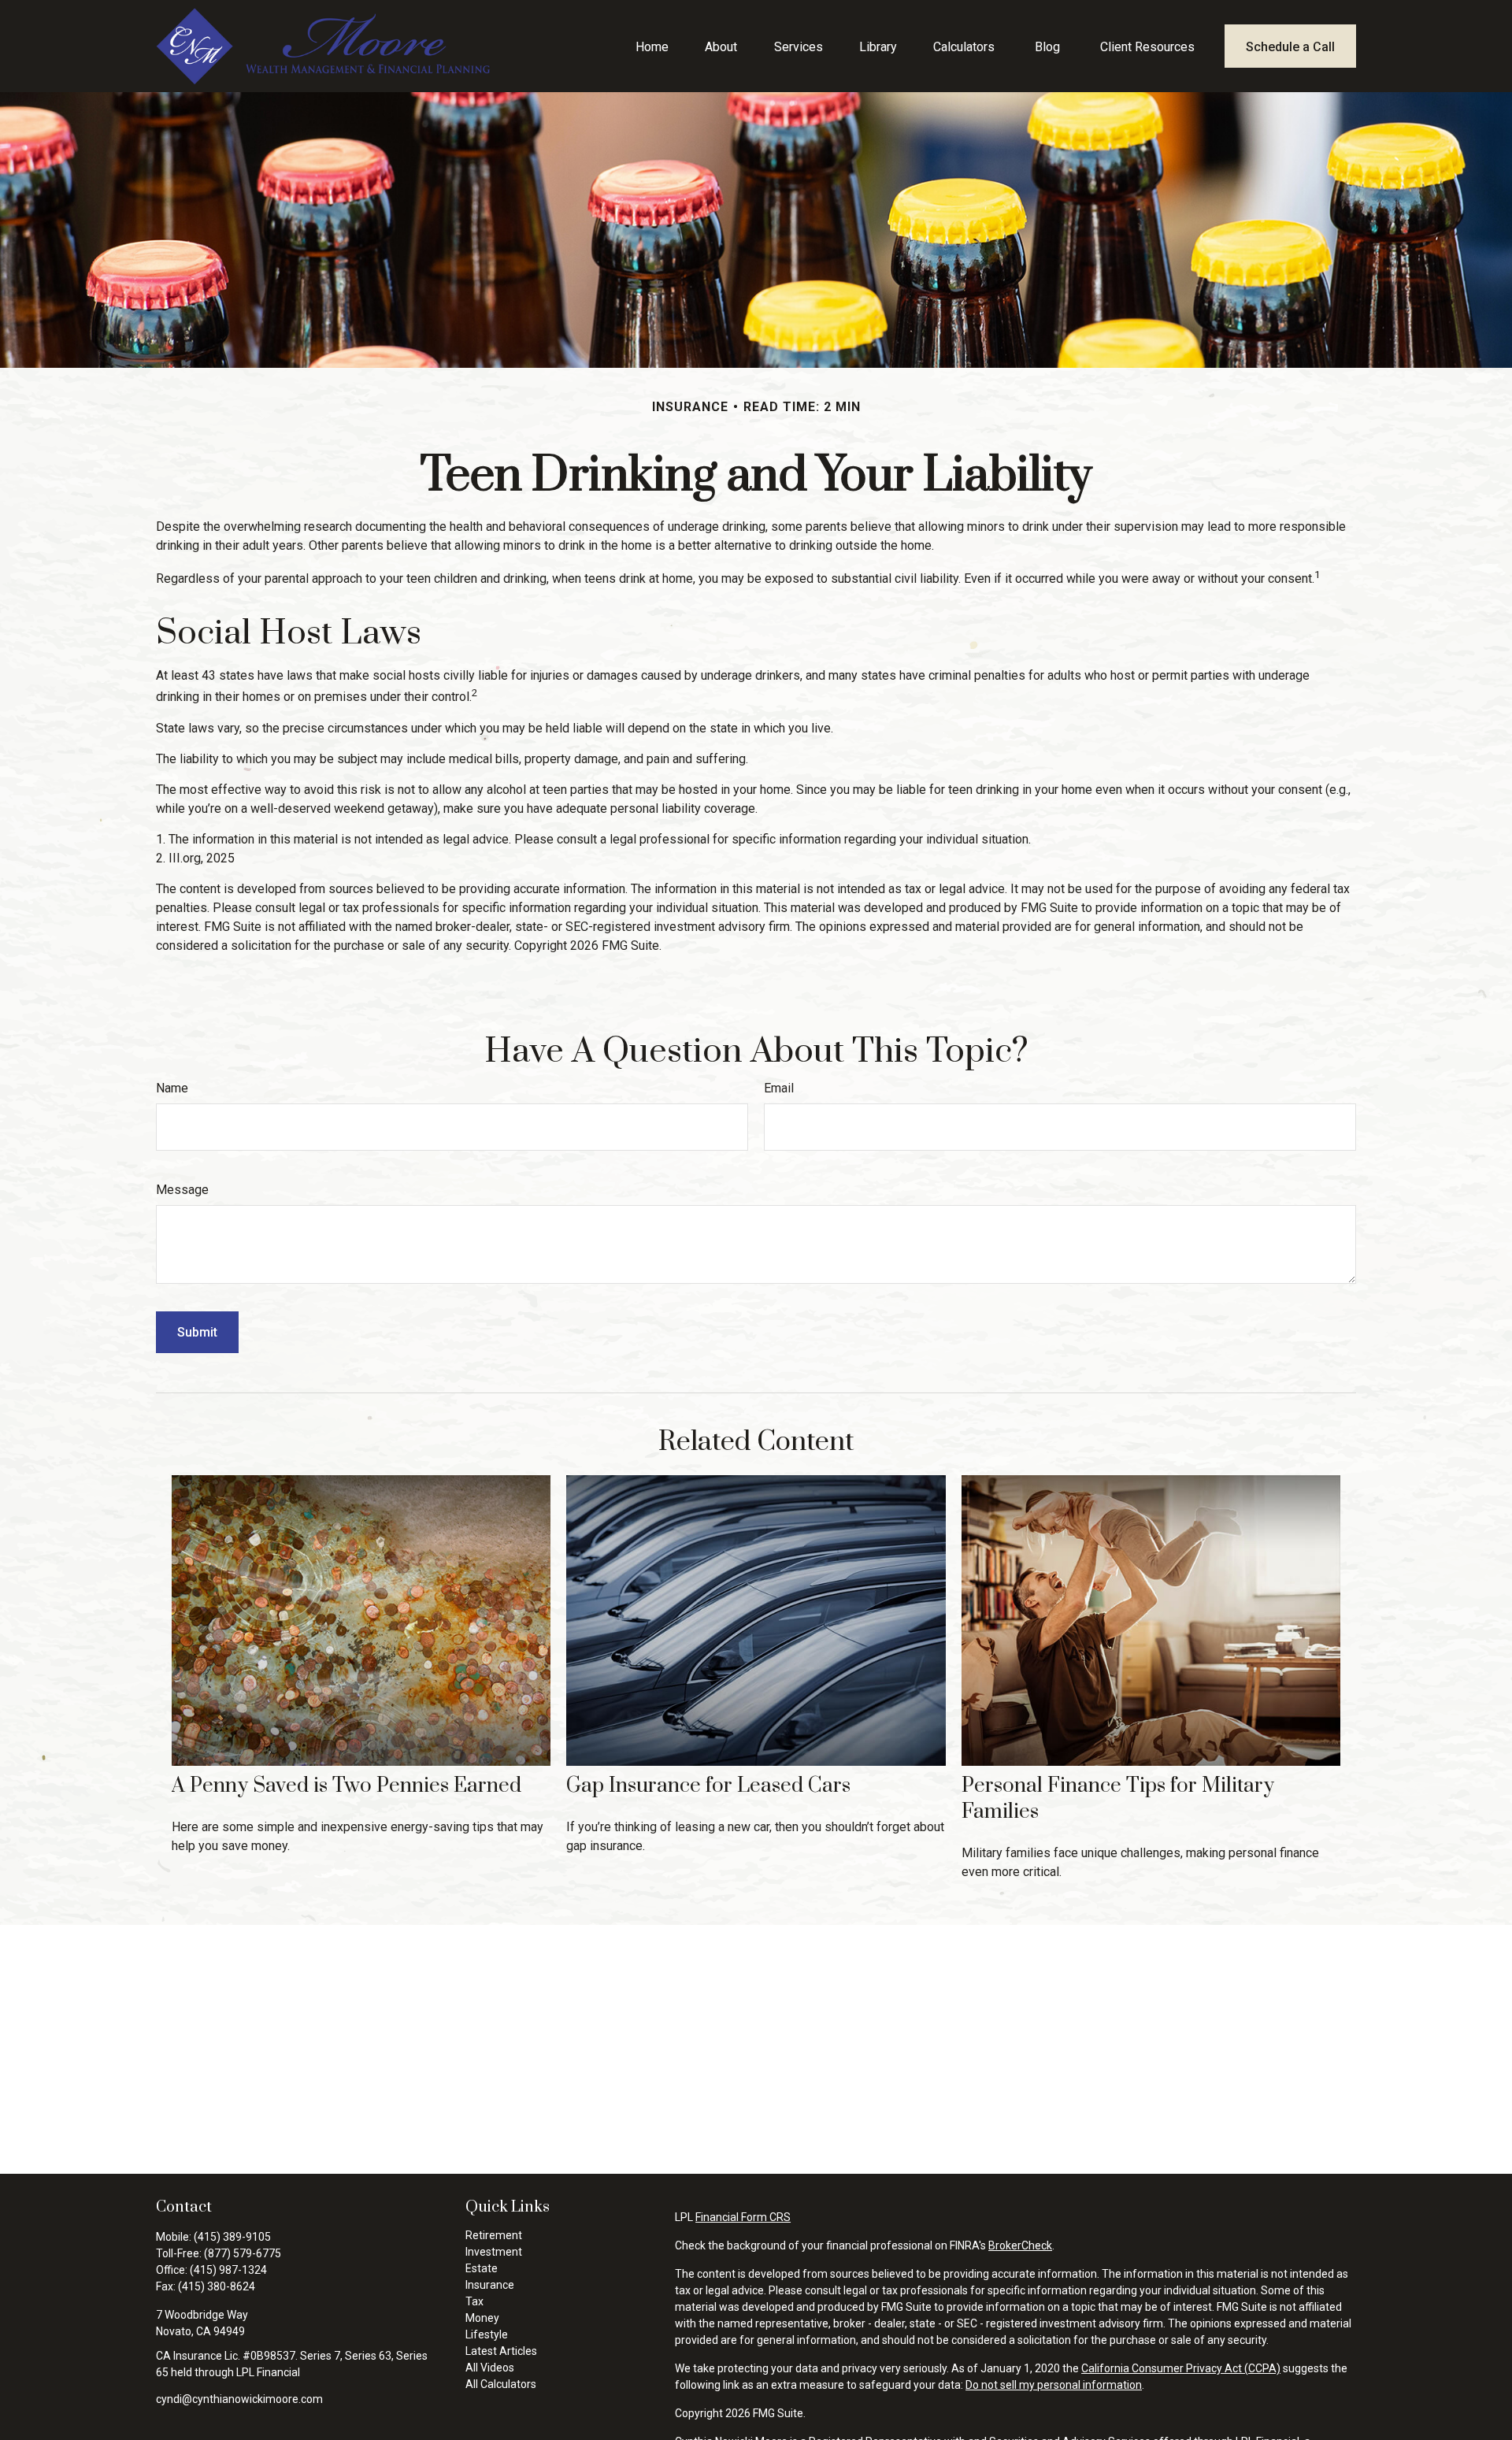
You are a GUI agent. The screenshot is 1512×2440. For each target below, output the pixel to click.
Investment (494, 2252)
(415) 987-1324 (228, 2270)
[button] (652, 46)
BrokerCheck (1020, 2245)
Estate (482, 2268)
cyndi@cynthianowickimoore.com (239, 2399)
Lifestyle (487, 2334)
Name (172, 1088)
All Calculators (501, 2384)
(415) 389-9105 (232, 2237)
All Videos (490, 2368)
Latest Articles (501, 2351)
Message (182, 1190)
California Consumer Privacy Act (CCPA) (1181, 2368)
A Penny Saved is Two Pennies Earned (346, 1786)
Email (779, 1088)
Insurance (490, 2285)
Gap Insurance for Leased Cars (708, 1786)
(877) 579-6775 (243, 2253)
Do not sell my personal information (1054, 2385)
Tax (474, 2301)
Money (482, 2318)
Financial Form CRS (743, 2217)
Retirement (494, 2235)
